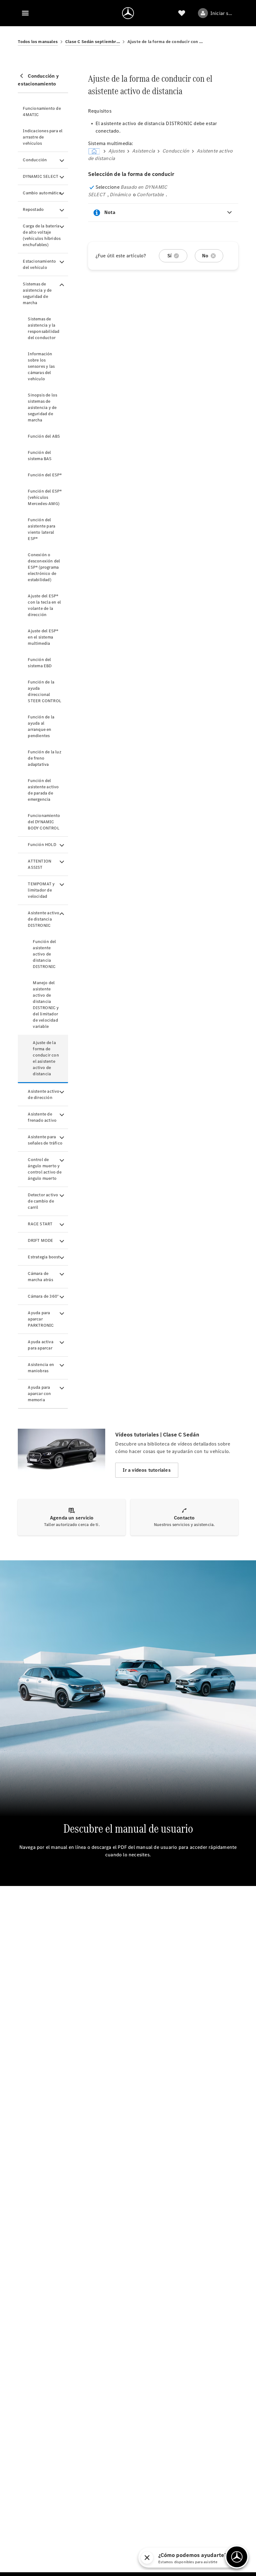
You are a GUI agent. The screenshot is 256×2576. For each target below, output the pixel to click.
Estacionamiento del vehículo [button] (39, 264)
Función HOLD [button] (42, 845)
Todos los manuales (38, 42)
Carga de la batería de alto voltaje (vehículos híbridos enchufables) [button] (42, 235)
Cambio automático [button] (42, 193)
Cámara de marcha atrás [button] (40, 1277)
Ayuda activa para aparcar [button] (40, 1345)
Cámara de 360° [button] (43, 1296)
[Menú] (25, 13)
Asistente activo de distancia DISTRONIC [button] (44, 919)
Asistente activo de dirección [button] (44, 1094)
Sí (169, 256)
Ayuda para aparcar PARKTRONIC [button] (41, 1319)
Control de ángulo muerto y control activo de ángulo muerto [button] (44, 1169)
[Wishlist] (182, 13)
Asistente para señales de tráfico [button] (45, 1140)
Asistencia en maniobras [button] (41, 1368)
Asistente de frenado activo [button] (42, 1117)
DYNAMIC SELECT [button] (41, 176)
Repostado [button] (33, 209)
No (205, 256)
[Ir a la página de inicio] (128, 13)
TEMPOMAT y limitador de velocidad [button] (41, 890)
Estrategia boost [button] (44, 1257)
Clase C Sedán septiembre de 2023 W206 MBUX (93, 42)
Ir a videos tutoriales (147, 1470)
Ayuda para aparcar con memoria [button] (39, 1394)
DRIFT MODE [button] (40, 1240)
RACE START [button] (40, 1224)
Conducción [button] (35, 160)
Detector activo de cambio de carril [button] (43, 1201)
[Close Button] (220, 2558)
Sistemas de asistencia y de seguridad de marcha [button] (37, 293)
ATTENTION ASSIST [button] (39, 864)
